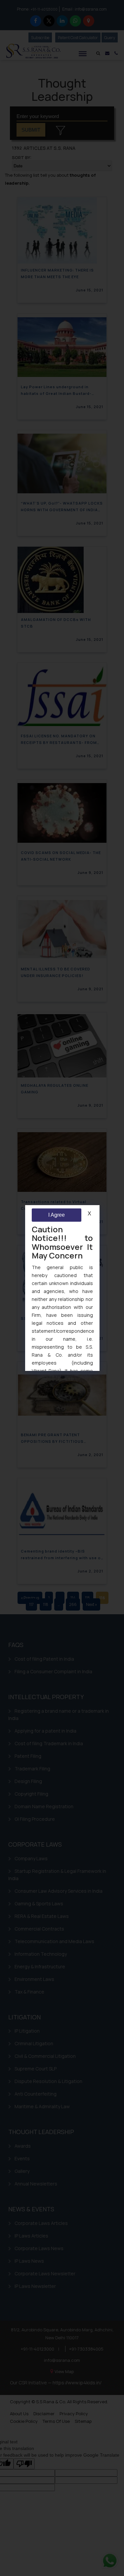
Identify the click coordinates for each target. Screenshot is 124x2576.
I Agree (56, 1215)
